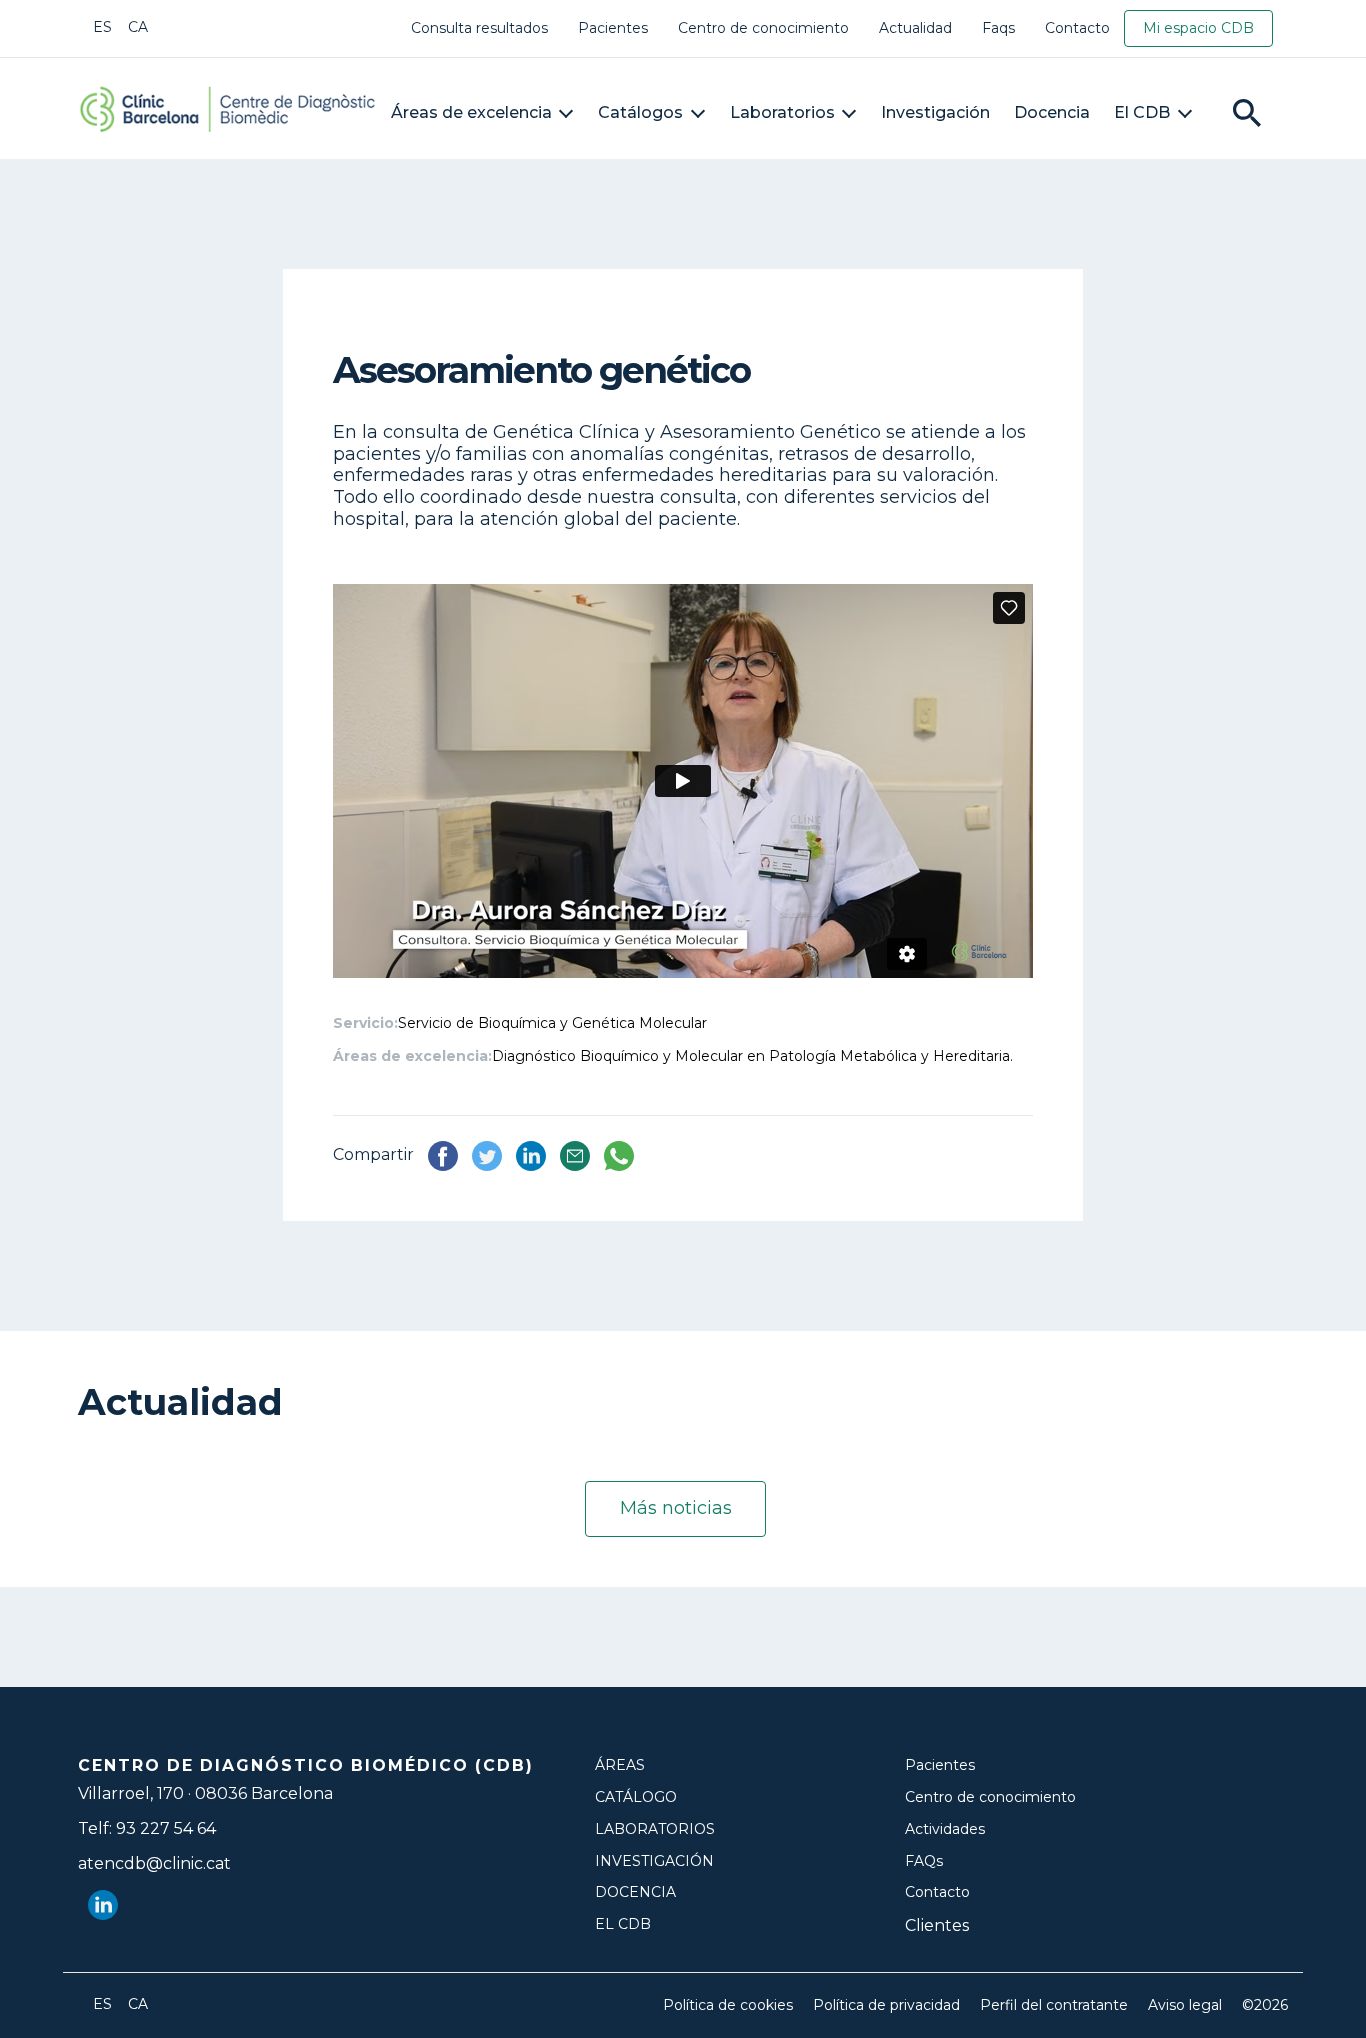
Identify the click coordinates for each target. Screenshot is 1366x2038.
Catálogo (636, 1797)
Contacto (1077, 28)
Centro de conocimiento (763, 28)
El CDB (1142, 112)
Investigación (935, 112)
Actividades (945, 1829)
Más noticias (676, 1508)
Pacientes (613, 28)
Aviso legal (1185, 2005)
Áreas (620, 1765)
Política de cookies (728, 2005)
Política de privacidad (886, 2005)
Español (103, 27)
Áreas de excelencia (471, 112)
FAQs (924, 1861)
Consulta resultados (479, 28)
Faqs (998, 28)
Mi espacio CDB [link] (1198, 28)
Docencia (1052, 112)
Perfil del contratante (1054, 2005)
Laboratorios (782, 112)
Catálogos (640, 112)
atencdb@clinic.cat (154, 1863)
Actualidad (915, 28)
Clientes (937, 1925)
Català (138, 27)
